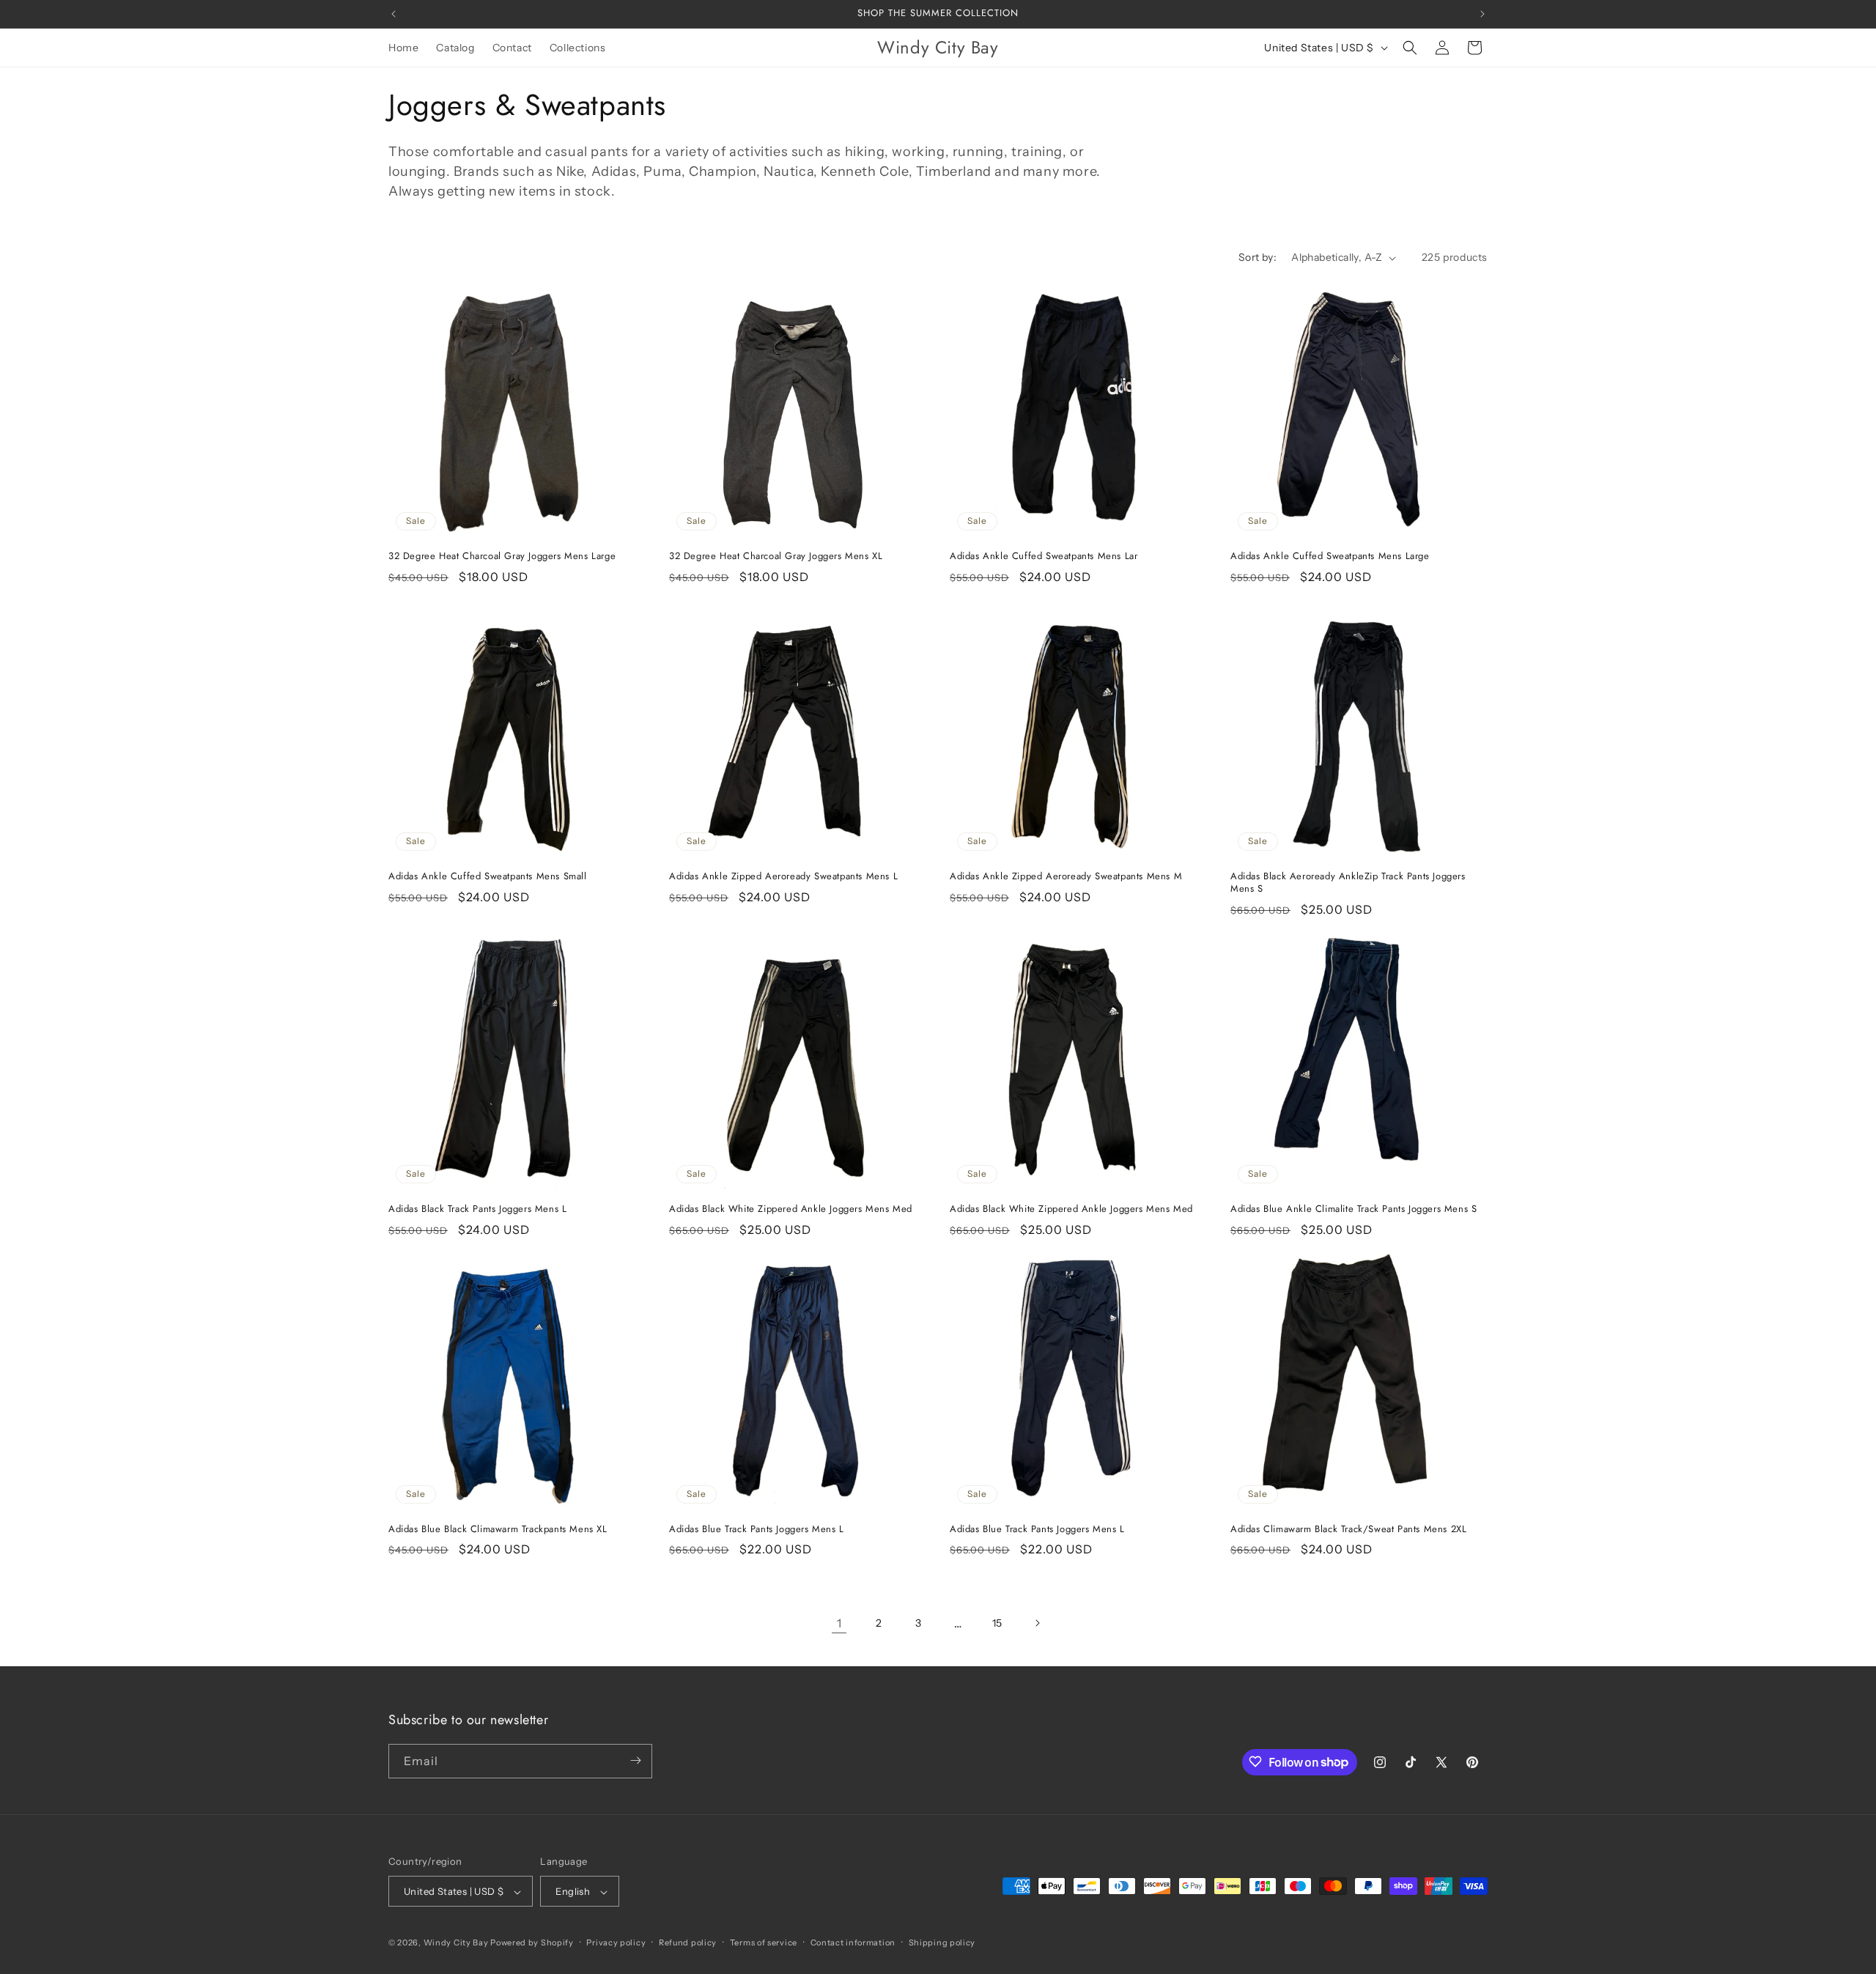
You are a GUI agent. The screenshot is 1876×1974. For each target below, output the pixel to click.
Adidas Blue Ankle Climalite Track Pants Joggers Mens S (1354, 1209)
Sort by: (1258, 257)
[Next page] (1037, 1623)
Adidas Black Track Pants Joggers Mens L (477, 1209)
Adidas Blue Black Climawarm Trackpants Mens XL (498, 1530)
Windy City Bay (456, 1943)
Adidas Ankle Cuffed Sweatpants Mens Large (1330, 557)
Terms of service (764, 1942)
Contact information (853, 1942)
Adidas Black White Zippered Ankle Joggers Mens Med (791, 1209)
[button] (1410, 48)
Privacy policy (616, 1942)
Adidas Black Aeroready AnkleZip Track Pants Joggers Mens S (1348, 883)
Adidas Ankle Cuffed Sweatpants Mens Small (488, 877)
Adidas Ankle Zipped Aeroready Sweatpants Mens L (783, 877)
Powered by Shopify (532, 1943)
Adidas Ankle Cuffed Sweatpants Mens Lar (1044, 557)
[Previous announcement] (394, 14)
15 (997, 1623)
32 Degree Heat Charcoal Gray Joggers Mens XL (776, 557)
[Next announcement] (1482, 14)
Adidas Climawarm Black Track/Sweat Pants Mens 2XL (1348, 1530)
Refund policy (688, 1942)
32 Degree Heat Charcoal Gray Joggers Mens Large (502, 557)
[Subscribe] (635, 1760)
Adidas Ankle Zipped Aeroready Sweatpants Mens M (1066, 877)
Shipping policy (942, 1942)
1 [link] (839, 1623)
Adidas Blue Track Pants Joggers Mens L (757, 1530)
